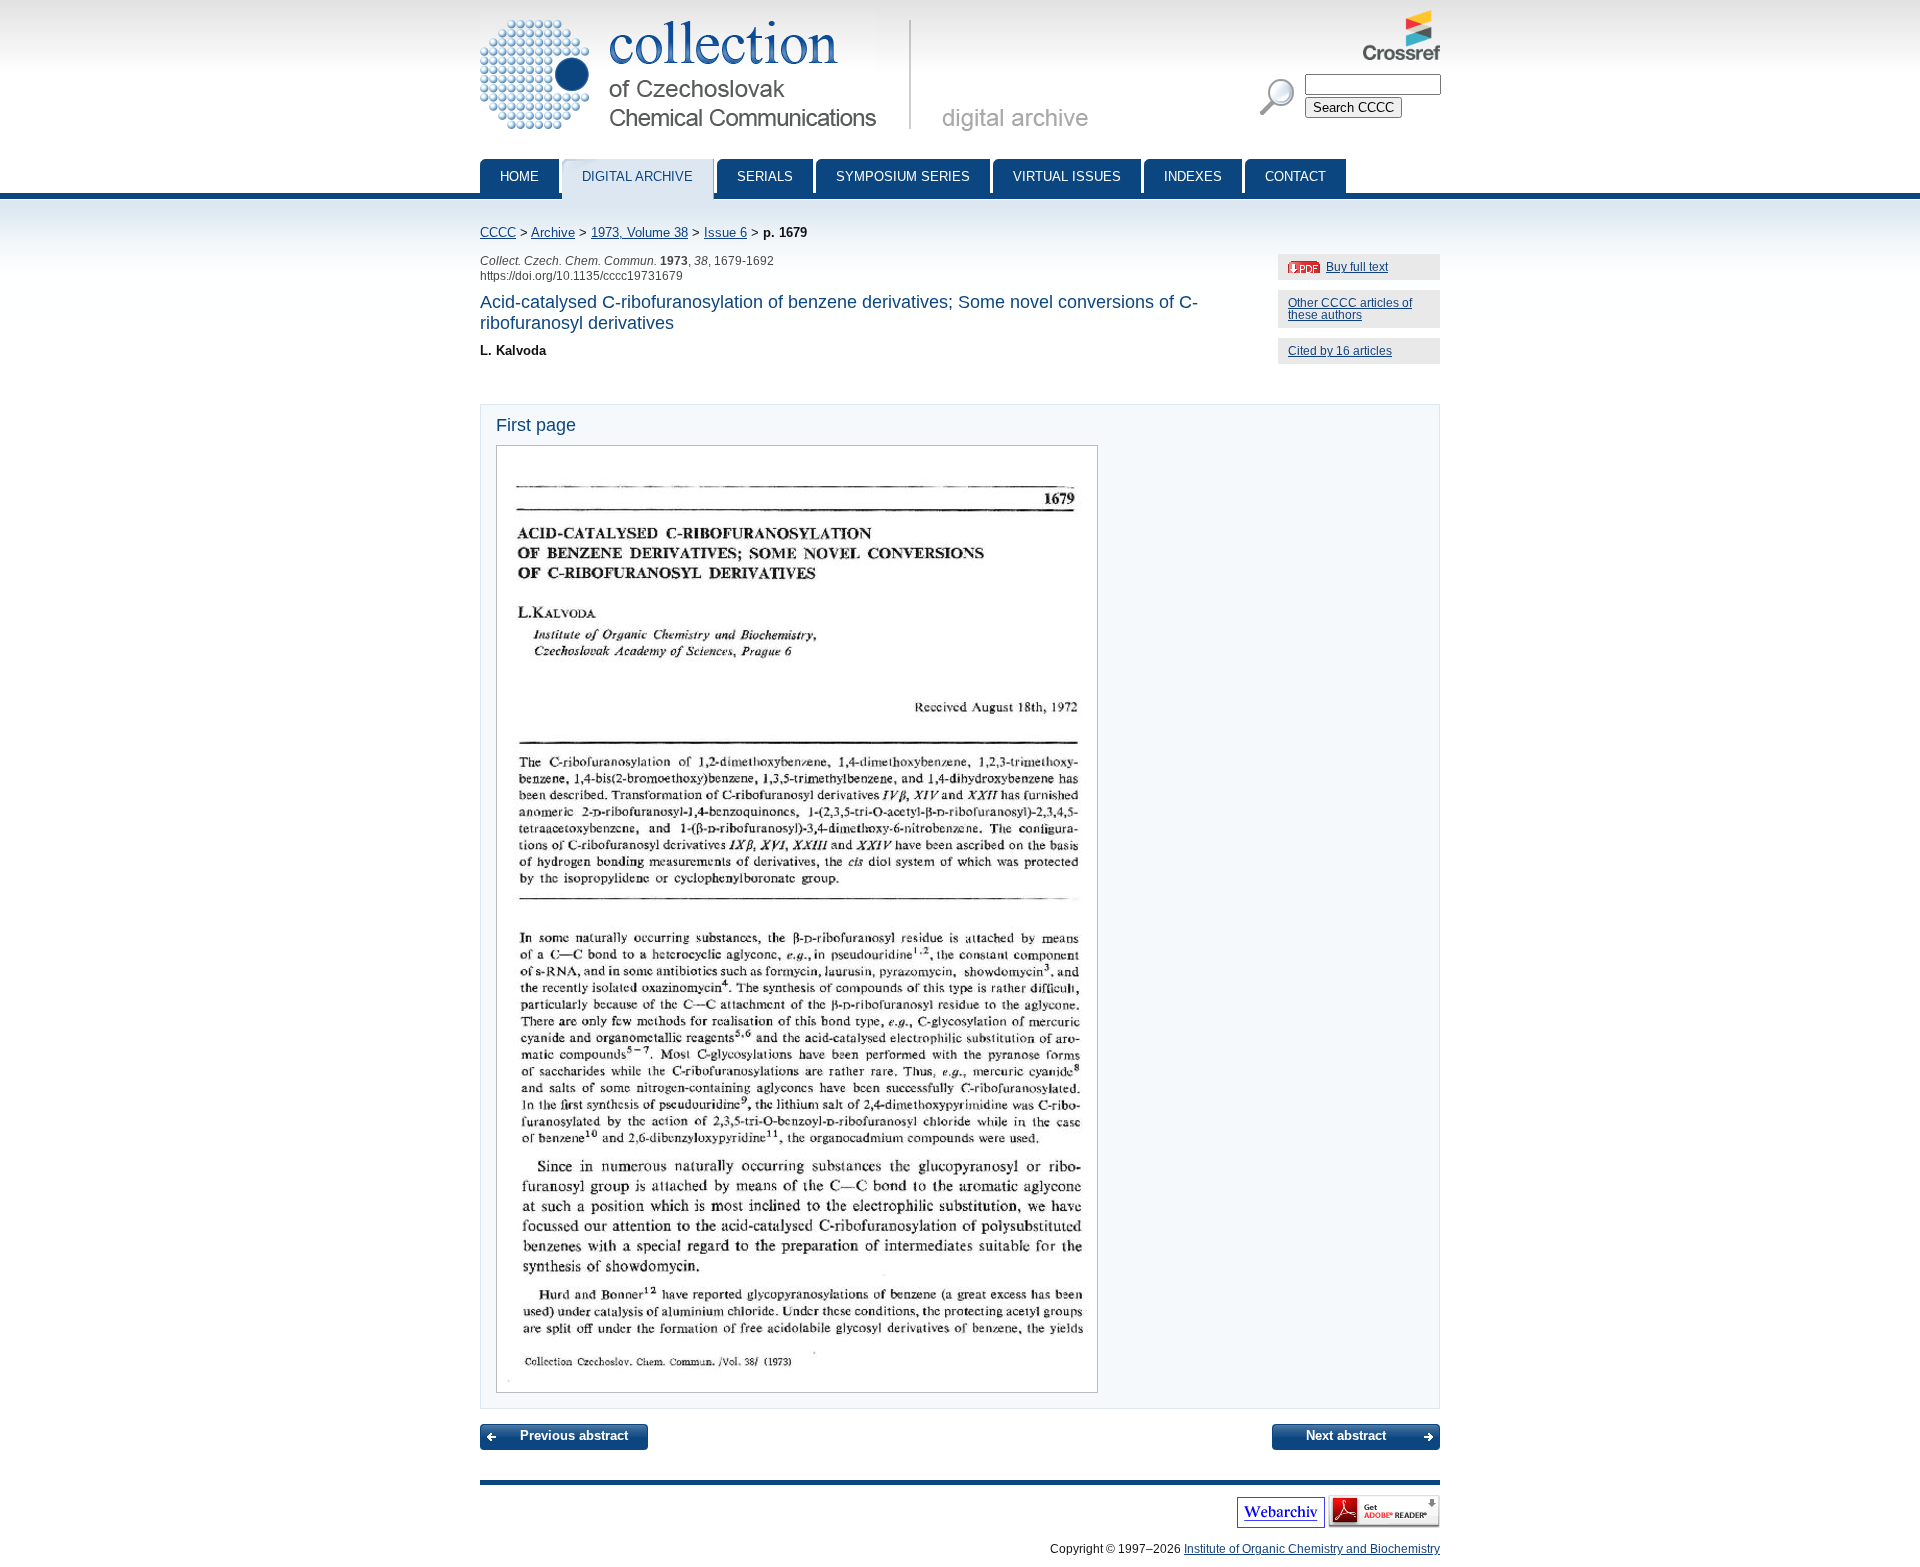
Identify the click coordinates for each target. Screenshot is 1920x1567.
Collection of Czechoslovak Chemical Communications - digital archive (701, 18)
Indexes (1193, 176)
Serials (765, 176)
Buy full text (1357, 267)
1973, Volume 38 (639, 232)
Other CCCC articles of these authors (1350, 309)
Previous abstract (574, 1435)
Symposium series (903, 176)
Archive (553, 232)
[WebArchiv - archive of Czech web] (1281, 1524)
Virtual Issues (1067, 176)
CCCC (498, 232)
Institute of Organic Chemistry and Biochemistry (1312, 1549)
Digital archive (637, 176)
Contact (1295, 176)
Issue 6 (725, 232)
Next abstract (1346, 1435)
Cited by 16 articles (1340, 351)
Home (519, 176)
